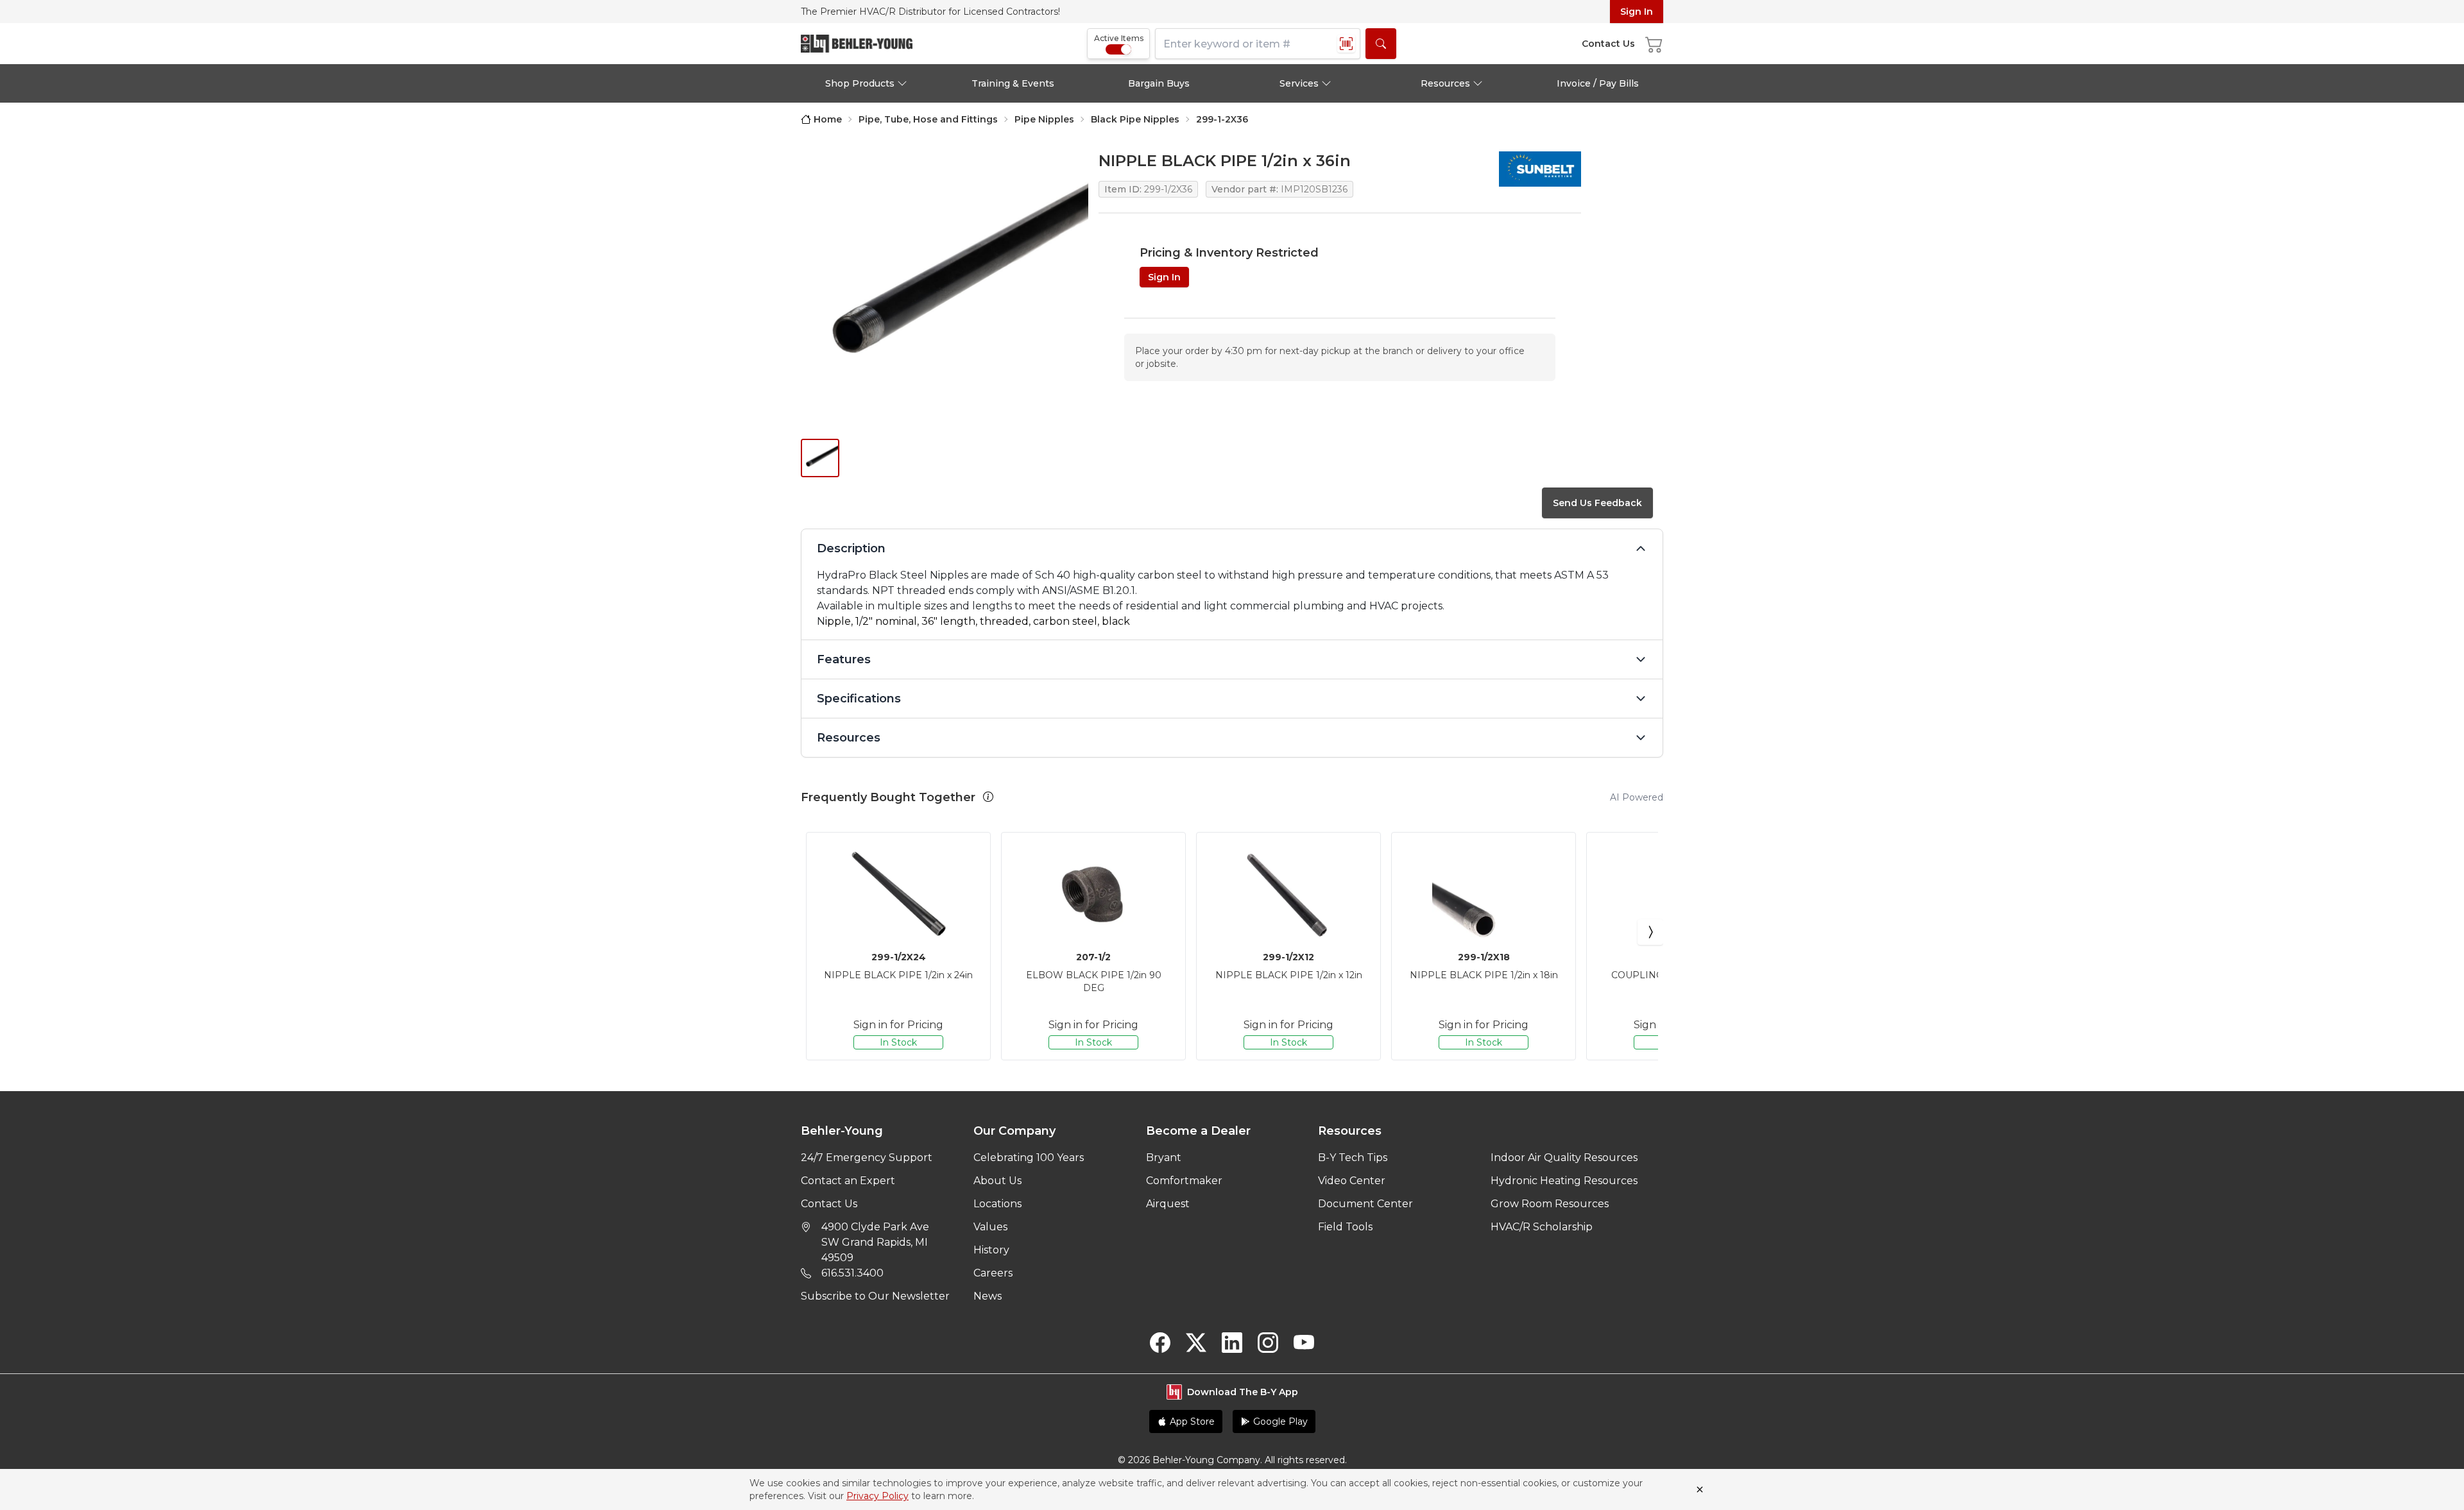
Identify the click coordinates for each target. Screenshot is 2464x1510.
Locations (997, 1204)
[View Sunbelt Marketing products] (1540, 169)
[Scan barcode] (1346, 44)
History (991, 1250)
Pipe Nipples (1044, 119)
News (988, 1296)
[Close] (1700, 1489)
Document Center (1365, 1204)
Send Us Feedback (1597, 503)
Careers (993, 1273)
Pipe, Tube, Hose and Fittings (928, 119)
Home (828, 119)
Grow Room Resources (1550, 1204)
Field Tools (1345, 1227)
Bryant (1164, 1158)
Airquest (1168, 1204)
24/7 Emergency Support (867, 1158)
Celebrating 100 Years (1029, 1158)
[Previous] (814, 932)
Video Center (1352, 1181)
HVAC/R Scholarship (1542, 1227)
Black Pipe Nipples (1135, 119)
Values (990, 1227)
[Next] (1650, 932)
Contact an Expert (848, 1181)
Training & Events (1013, 83)
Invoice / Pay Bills (1598, 83)
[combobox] (1258, 44)
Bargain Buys (1159, 83)
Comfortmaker (1184, 1181)
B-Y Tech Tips (1353, 1158)
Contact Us (829, 1204)
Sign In (1637, 12)
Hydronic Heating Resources (1564, 1181)
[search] (1381, 44)
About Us (997, 1181)
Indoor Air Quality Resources (1564, 1158)
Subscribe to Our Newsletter (875, 1296)
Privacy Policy (877, 1496)
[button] (988, 797)
